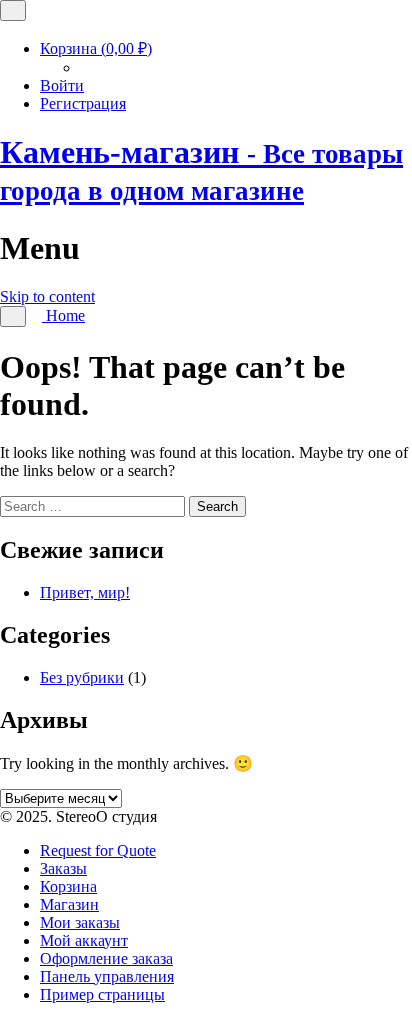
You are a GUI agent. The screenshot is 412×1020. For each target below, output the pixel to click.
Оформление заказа (106, 958)
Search (217, 506)
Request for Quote (98, 850)
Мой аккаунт (84, 940)
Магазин (69, 904)
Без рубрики (82, 677)
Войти (62, 85)
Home (63, 315)
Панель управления (107, 976)
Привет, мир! (85, 592)
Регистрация (83, 103)
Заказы (63, 868)
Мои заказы (80, 922)
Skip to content (47, 296)
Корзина (96, 48)
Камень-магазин (201, 170)
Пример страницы (102, 994)
